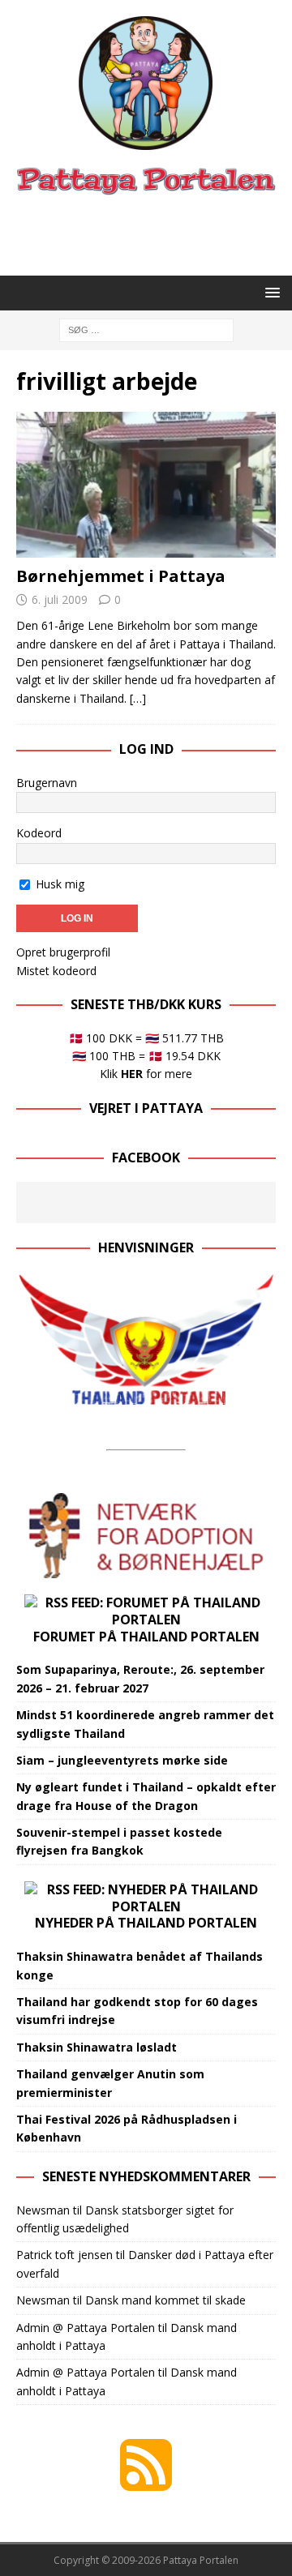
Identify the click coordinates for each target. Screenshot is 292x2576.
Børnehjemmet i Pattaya (121, 576)
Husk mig (58, 884)
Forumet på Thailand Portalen (146, 1637)
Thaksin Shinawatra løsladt (97, 2047)
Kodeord (39, 833)
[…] (138, 698)
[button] (270, 292)
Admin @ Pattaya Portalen (86, 2328)
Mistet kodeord (56, 971)
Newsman (43, 2210)
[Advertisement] (154, 233)
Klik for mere (146, 1074)
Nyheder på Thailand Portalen (146, 1923)
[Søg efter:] (146, 329)
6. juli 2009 (60, 599)
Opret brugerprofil (63, 952)
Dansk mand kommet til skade (165, 2300)
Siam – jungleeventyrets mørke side (122, 1760)
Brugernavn (47, 783)
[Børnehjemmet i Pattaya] (146, 485)
